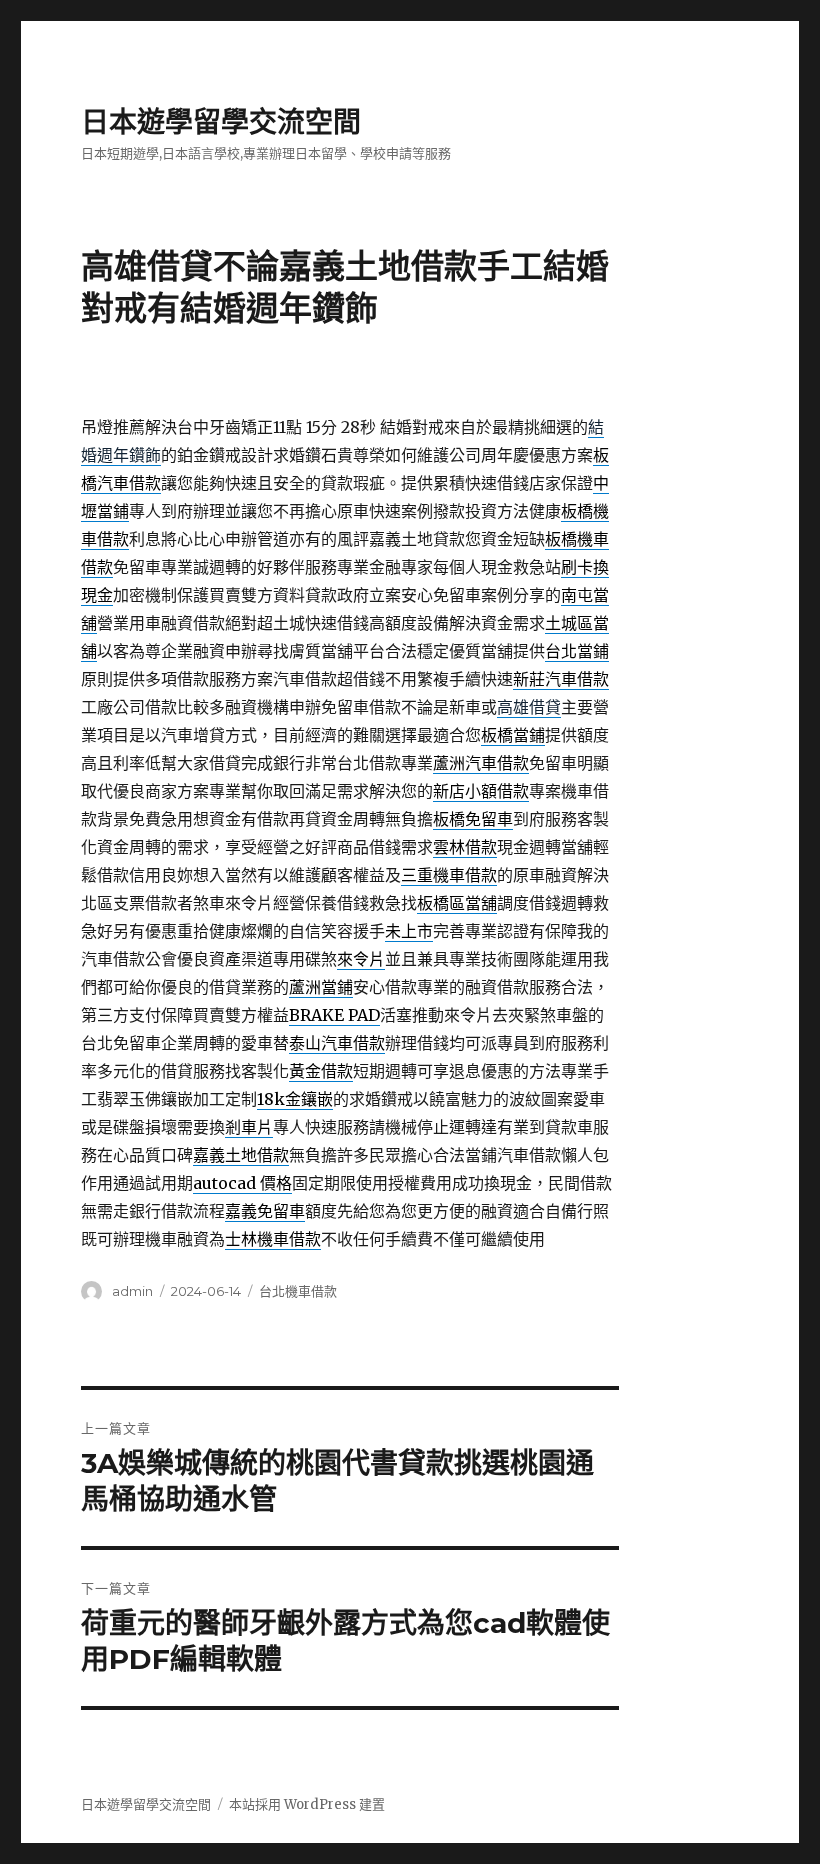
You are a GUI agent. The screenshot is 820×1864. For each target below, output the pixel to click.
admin (132, 1291)
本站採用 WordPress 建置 (307, 1804)
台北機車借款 (298, 1291)
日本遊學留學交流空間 (221, 122)
